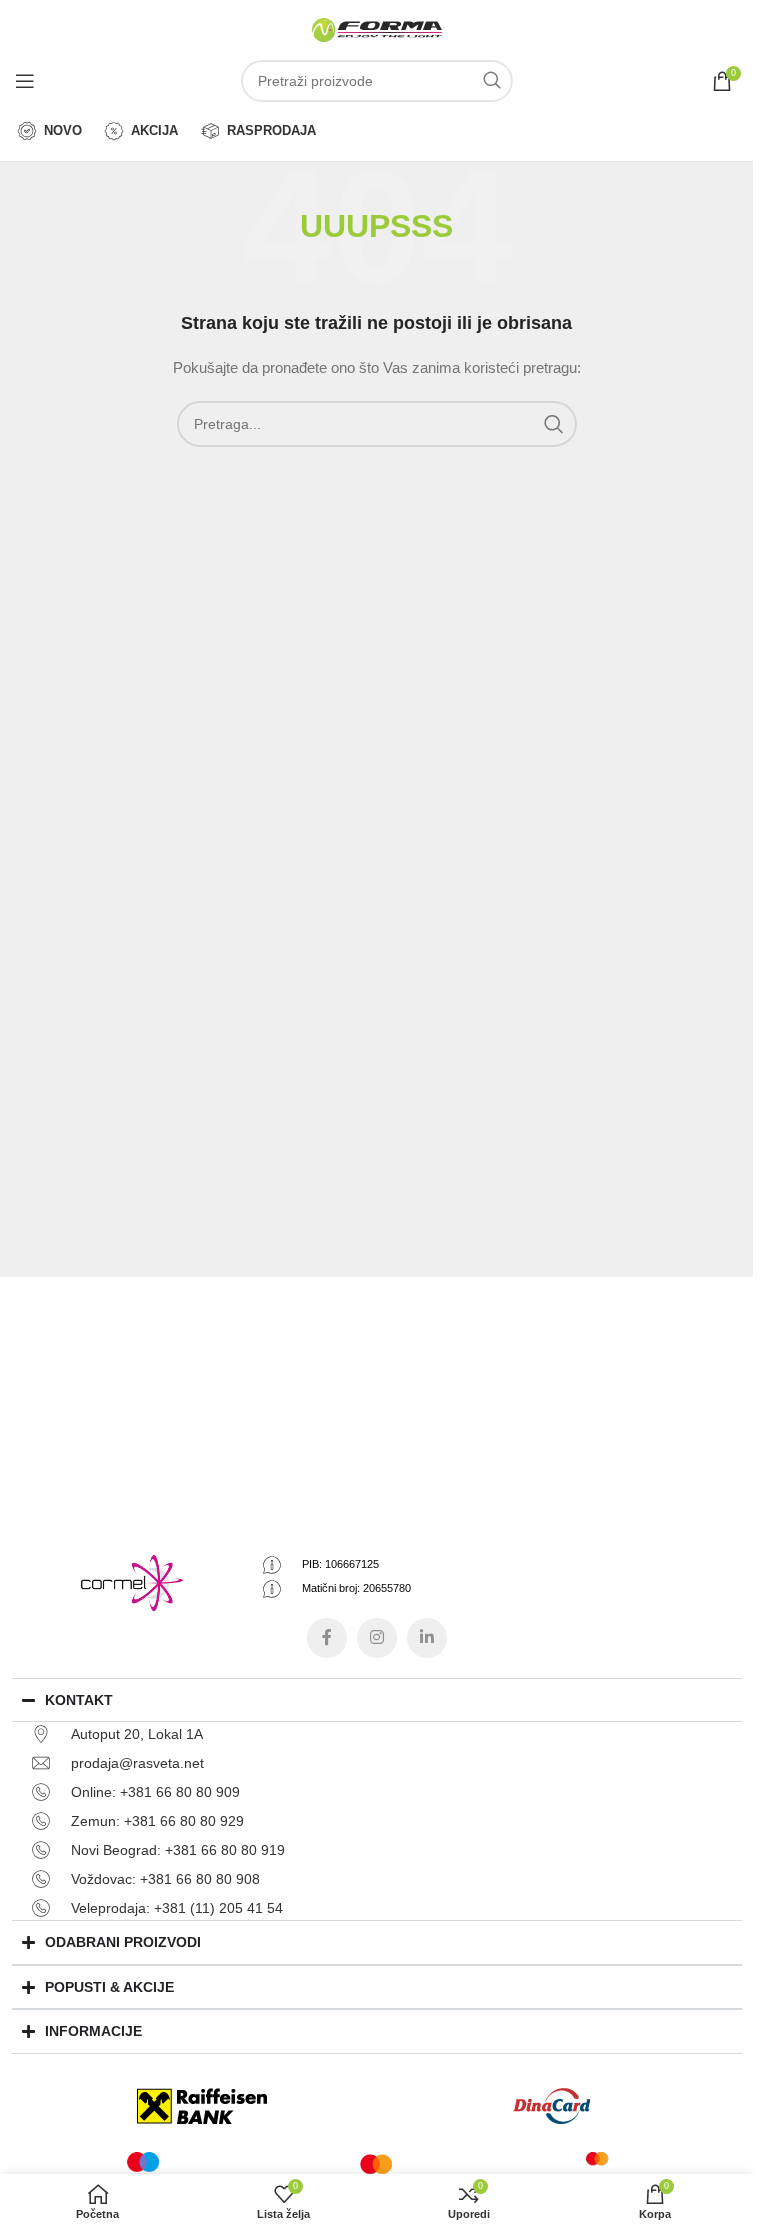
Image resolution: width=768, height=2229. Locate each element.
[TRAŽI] (492, 81)
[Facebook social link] (327, 1638)
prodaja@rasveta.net (137, 1763)
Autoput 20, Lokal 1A (137, 1734)
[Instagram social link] (377, 1638)
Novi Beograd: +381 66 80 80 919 (178, 1850)
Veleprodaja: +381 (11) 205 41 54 (177, 1908)
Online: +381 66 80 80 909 (155, 1792)
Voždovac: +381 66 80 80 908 (165, 1879)
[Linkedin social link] (427, 1638)
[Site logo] (377, 29)
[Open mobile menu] (25, 81)
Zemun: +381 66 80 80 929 (157, 1821)
